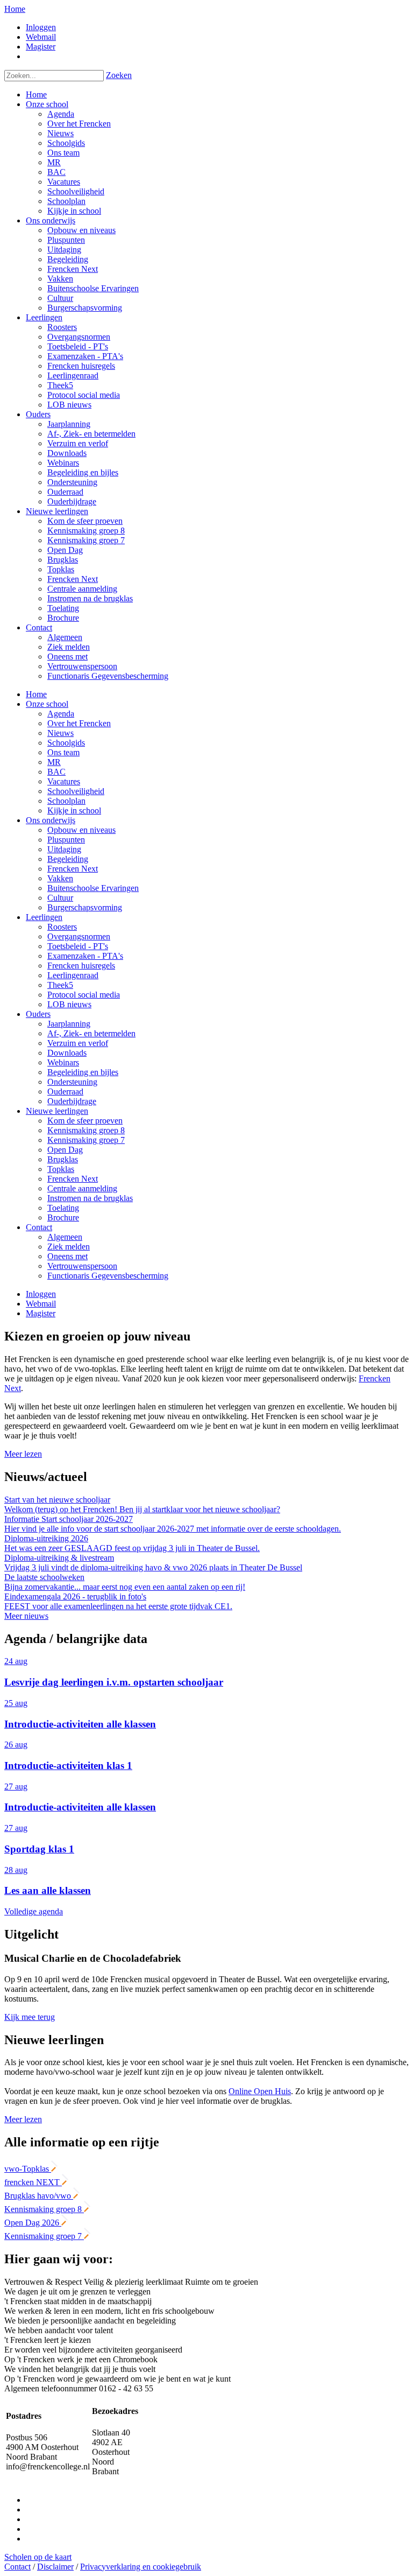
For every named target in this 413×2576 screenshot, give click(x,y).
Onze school (47, 704)
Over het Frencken (79, 723)
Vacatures (64, 781)
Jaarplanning (69, 1024)
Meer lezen (23, 1454)
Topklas (61, 1169)
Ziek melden (69, 1247)
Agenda (61, 714)
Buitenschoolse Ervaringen (93, 888)
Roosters (62, 927)
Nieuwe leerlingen (57, 1111)
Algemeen (65, 1237)
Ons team (63, 752)
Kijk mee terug (30, 2017)
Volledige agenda (34, 1911)
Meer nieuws (26, 1616)
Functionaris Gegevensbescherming (108, 1276)
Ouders (38, 1014)
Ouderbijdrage (72, 1101)
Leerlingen (44, 917)
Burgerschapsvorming (85, 907)
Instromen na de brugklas (90, 1198)
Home (15, 9)
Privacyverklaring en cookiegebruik (141, 2567)
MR (54, 762)
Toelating (63, 1208)
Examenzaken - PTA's (85, 956)
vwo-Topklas (28, 2169)
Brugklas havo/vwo (39, 2196)
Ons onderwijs (51, 820)
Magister (41, 47)
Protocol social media (84, 995)
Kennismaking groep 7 (86, 1140)
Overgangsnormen (79, 936)
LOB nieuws (69, 1004)
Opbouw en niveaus (81, 830)
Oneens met (67, 1256)
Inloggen (41, 27)
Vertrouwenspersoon (82, 1266)
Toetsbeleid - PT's (78, 946)
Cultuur (60, 898)
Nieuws (60, 733)
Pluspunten (66, 840)
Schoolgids (66, 743)
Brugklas (63, 1159)
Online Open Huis (260, 2091)
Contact (39, 1227)
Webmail (41, 37)
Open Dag (65, 1150)
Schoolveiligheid (76, 791)
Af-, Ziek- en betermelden (91, 1033)
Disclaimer (55, 2567)
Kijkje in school (74, 810)
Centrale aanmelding (82, 1188)
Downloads (67, 1053)
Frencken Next (73, 869)
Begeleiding (68, 859)
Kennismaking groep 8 (86, 1130)
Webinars (63, 1062)
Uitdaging (64, 849)
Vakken (60, 878)
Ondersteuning (72, 1082)
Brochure (63, 1217)
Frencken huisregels (81, 966)
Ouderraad (65, 1092)
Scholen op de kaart (38, 2557)
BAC (56, 772)
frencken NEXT (33, 2182)
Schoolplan (66, 801)
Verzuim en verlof (78, 1043)
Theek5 (60, 985)
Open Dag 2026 (33, 2223)
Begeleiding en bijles (83, 1072)
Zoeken (119, 75)
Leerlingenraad (73, 975)
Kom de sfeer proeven (85, 1121)
